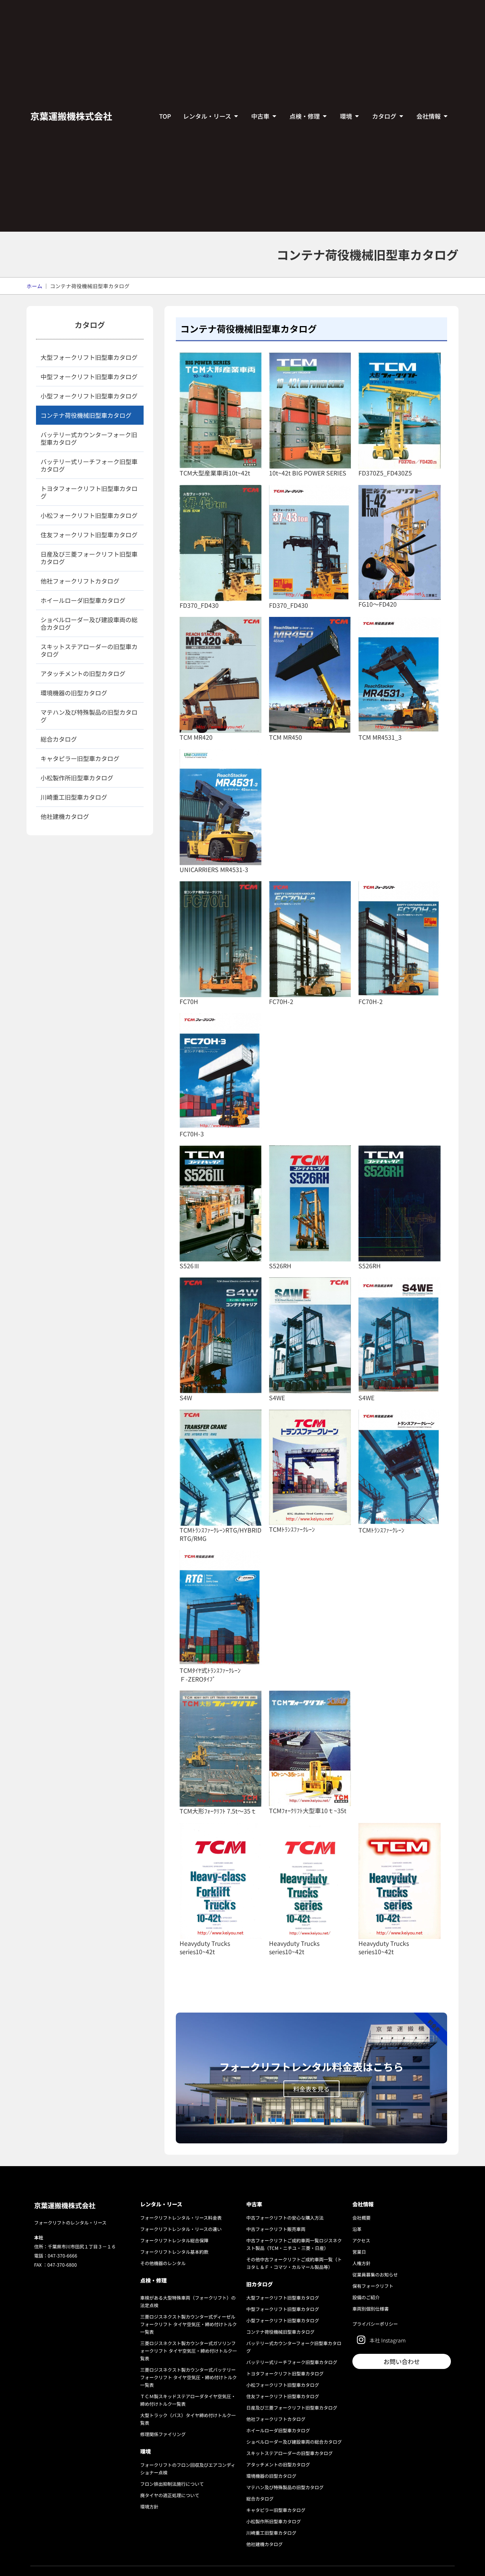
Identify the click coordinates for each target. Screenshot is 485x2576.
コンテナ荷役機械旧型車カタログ (86, 415)
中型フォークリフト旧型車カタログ (89, 377)
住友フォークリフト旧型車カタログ (89, 535)
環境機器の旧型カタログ (74, 693)
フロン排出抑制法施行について (172, 2484)
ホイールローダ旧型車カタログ (83, 600)
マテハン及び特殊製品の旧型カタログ (89, 716)
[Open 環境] (357, 116)
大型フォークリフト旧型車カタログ (89, 357)
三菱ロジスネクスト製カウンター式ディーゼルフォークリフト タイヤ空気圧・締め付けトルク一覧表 (189, 2324)
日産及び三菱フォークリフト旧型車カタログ (89, 558)
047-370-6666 (63, 2255)
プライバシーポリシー (375, 2324)
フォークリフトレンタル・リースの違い (181, 2229)
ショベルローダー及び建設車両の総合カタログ (89, 623)
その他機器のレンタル (163, 2263)
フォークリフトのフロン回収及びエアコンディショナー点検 (188, 2469)
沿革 (357, 2229)
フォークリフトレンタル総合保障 (174, 2240)
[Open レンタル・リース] (236, 116)
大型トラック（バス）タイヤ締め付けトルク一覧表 (188, 2419)
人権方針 (361, 2263)
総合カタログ (59, 739)
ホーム (34, 286)
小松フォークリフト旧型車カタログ (89, 515)
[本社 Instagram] (361, 2340)
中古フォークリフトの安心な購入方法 (285, 2218)
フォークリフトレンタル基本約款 (174, 2252)
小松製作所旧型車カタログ (77, 778)
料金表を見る (311, 2089)
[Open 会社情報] (446, 116)
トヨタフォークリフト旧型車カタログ (89, 492)
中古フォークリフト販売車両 (276, 2229)
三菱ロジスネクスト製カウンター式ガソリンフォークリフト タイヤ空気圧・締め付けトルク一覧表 (189, 2351)
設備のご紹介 (366, 2297)
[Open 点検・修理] (325, 116)
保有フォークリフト (373, 2286)
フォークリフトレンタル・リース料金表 (181, 2218)
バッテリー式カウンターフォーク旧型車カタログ (89, 438)
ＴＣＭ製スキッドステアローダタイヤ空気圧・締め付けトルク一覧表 (188, 2400)
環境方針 (149, 2506)
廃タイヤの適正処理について (170, 2495)
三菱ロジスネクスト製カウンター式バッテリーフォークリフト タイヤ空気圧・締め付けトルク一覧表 (189, 2377)
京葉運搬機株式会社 (71, 116)
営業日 (359, 2252)
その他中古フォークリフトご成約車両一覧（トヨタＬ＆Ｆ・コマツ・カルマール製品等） (294, 2263)
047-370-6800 (62, 2265)
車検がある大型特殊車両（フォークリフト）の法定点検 (188, 2301)
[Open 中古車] (274, 116)
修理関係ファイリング (163, 2434)
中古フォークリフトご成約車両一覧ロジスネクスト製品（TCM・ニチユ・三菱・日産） (294, 2244)
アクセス (361, 2240)
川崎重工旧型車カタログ (74, 797)
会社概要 (361, 2218)
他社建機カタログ (65, 816)
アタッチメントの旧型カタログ (83, 673)
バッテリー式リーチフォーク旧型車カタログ (89, 465)
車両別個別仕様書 (371, 2309)
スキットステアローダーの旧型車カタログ (89, 650)
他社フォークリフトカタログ (80, 581)
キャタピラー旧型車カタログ (80, 758)
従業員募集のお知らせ (375, 2274)
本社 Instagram (388, 2340)
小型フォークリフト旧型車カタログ (89, 396)
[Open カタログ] (401, 116)
